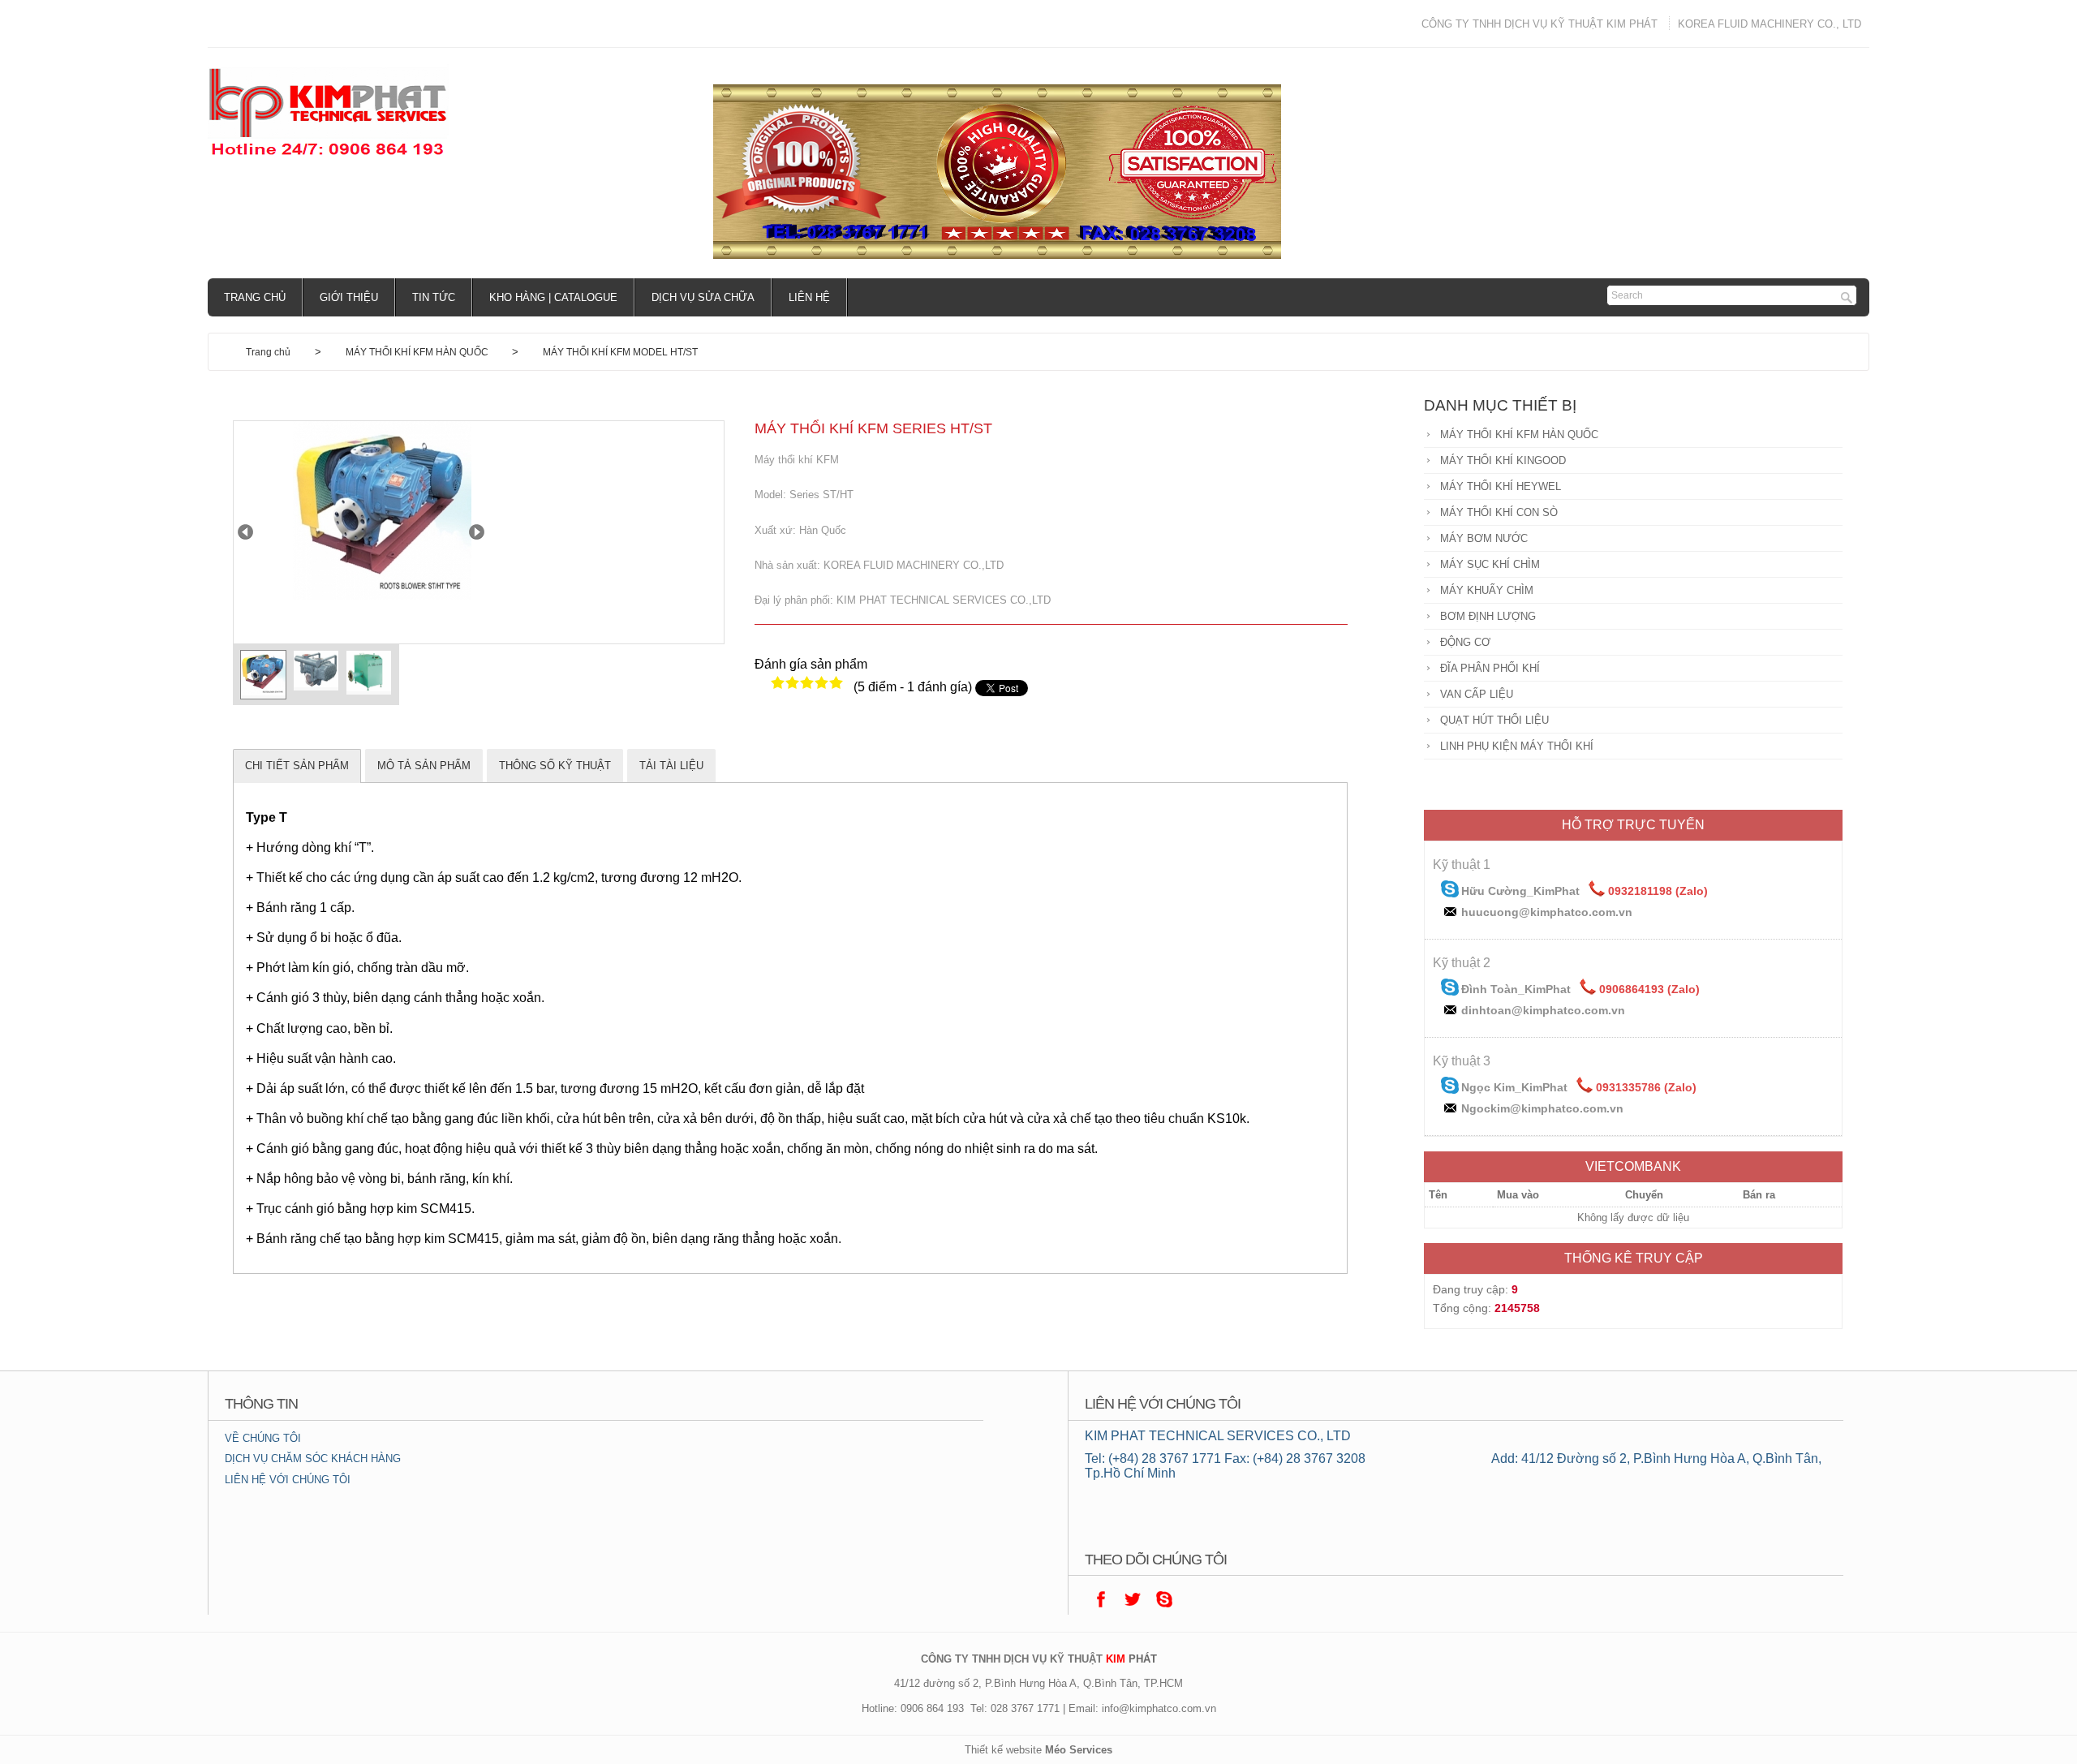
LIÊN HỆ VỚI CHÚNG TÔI (288, 1480)
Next (477, 532)
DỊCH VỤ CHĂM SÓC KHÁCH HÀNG (313, 1459)
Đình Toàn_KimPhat (1516, 989)
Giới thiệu (349, 297)
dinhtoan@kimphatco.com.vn (1543, 1010)
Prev (245, 532)
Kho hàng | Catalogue (553, 297)
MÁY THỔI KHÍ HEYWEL (1501, 486)
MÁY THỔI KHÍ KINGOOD (1503, 460)
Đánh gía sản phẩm (811, 664)
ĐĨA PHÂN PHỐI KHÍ (1490, 668)
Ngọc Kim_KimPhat (1514, 1087)
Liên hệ (809, 297)
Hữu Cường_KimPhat (1520, 891)
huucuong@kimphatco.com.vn (1547, 912)
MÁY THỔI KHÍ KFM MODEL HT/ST (620, 352)
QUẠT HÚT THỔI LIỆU (1494, 720)
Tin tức (434, 297)
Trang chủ (255, 297)
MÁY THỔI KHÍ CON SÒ (1499, 512)
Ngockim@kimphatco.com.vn (1542, 1108)
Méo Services (1079, 1750)
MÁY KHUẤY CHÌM (1487, 590)
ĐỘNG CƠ (1465, 642)
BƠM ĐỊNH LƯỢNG (1488, 616)
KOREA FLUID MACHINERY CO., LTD (1770, 24)
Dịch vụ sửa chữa (703, 297)
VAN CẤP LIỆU (1477, 694)
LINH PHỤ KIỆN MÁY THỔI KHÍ (1517, 746)
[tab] (297, 766)
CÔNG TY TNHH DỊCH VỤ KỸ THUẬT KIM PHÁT (1539, 24)
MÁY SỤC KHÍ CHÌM (1490, 564)
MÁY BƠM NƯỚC (1484, 538)
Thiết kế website (1003, 1750)
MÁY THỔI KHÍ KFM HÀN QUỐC (418, 352)
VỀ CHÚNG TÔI (263, 1438)
